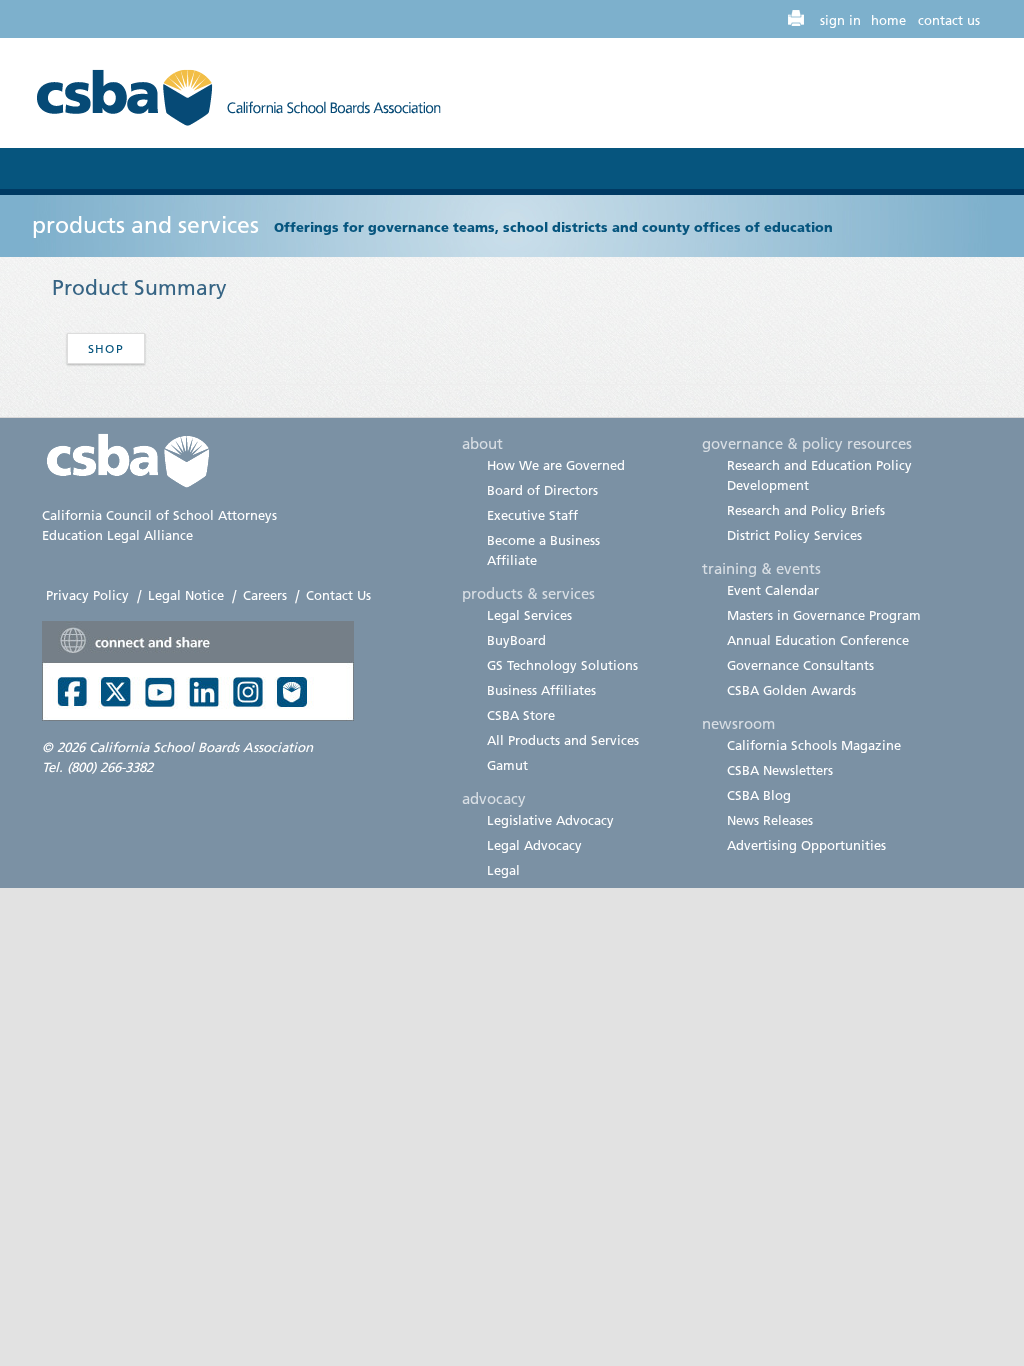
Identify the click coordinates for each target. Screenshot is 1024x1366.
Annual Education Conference (818, 640)
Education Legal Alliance (117, 535)
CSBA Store (521, 715)
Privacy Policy (87, 595)
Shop (106, 348)
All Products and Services (563, 740)
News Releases (770, 820)
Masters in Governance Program (824, 615)
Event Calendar (773, 590)
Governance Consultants (800, 665)
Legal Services (529, 615)
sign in (840, 20)
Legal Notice (186, 595)
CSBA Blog (759, 795)
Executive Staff (532, 515)
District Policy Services (794, 535)
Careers (265, 595)
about (482, 443)
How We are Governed (556, 465)
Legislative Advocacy (550, 820)
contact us (949, 20)
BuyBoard (516, 640)
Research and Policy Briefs (806, 510)
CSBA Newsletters (780, 770)
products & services (528, 593)
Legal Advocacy (534, 845)
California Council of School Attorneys (159, 515)
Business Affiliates (541, 690)
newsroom (738, 723)
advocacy (494, 798)
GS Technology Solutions (562, 665)
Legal (503, 870)
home (888, 20)
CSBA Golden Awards (791, 690)
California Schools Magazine (814, 745)
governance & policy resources (807, 443)
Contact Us (338, 595)
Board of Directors (542, 490)
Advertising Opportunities (806, 845)
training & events (761, 568)
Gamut (507, 765)
